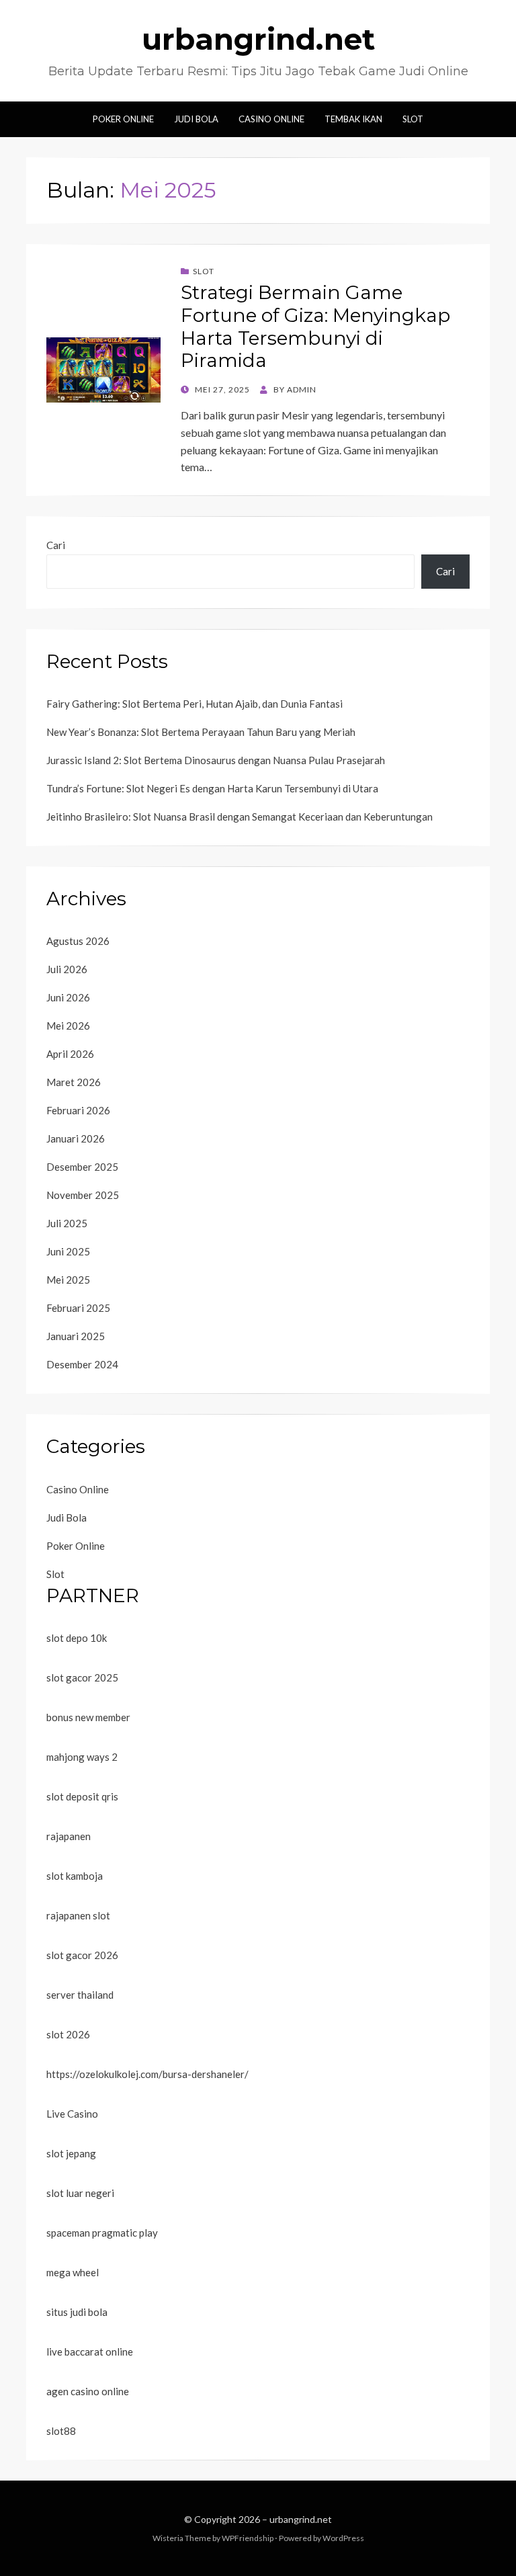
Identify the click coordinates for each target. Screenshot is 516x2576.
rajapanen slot (78, 1915)
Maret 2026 (74, 1082)
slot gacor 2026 (82, 1955)
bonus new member (88, 1717)
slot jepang (71, 2153)
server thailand (80, 1995)
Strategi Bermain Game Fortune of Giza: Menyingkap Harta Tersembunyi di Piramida (315, 326)
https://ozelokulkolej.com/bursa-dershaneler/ (147, 2074)
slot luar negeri (80, 2193)
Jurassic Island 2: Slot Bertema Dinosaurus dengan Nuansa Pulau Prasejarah (216, 760)
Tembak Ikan (353, 119)
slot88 (61, 2431)
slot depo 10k (77, 1638)
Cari (56, 545)
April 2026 (70, 1054)
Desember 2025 (82, 1167)
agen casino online (88, 2391)
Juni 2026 (68, 997)
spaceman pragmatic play (102, 2233)
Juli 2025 (67, 1223)
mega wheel (73, 2272)
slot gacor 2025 (82, 1677)
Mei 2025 (68, 1280)
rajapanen (69, 1836)
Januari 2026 (76, 1138)
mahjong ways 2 (82, 1757)
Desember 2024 (82, 1364)
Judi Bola (196, 119)
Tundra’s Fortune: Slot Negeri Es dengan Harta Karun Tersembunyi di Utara (212, 788)
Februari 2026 (78, 1110)
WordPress (343, 2538)
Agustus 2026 (78, 941)
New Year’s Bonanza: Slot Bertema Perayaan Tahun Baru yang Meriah (201, 732)
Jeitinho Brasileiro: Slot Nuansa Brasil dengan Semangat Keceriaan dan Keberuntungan (240, 817)
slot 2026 (68, 2034)
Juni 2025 (68, 1251)
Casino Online (271, 119)
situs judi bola (77, 2312)
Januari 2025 (76, 1336)
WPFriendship (248, 2538)
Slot (413, 119)
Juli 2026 (67, 969)
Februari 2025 (78, 1308)
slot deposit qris (82, 1796)
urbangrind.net (258, 39)
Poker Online (123, 119)
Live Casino (72, 2114)
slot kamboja (75, 1876)
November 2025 (83, 1195)
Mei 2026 (68, 1026)
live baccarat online (90, 2352)
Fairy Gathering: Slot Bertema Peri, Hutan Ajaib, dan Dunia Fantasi (195, 704)
